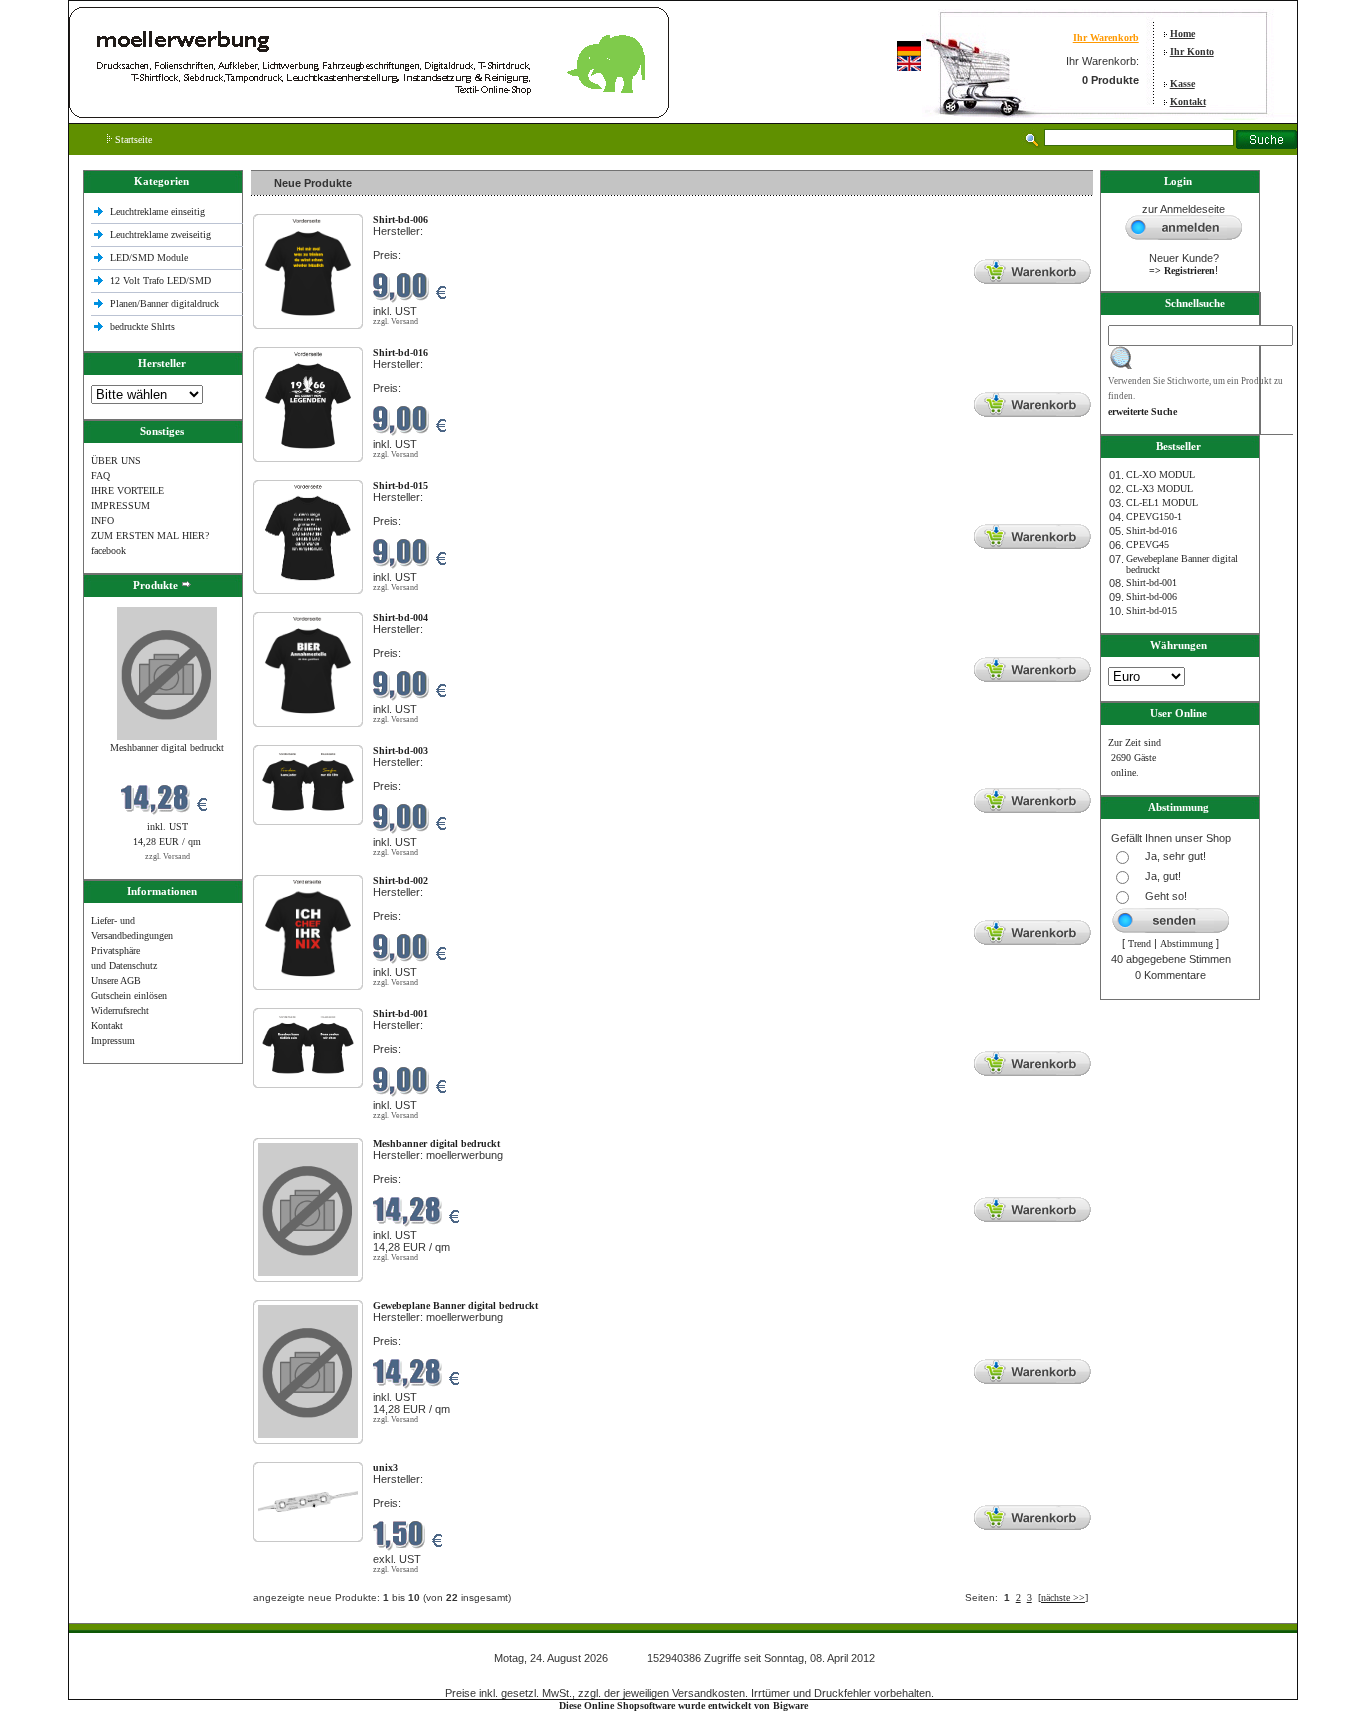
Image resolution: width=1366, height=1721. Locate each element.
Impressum (113, 1040)
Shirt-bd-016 (1151, 530)
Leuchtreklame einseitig (159, 211)
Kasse (1182, 83)
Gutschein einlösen (129, 995)
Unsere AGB (116, 980)
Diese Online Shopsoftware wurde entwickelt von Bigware (683, 1705)
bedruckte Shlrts (142, 326)
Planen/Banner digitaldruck (164, 303)
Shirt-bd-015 (1151, 610)
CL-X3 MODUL (1159, 488)
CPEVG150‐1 (1154, 516)
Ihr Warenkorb (1106, 37)
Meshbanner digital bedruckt (167, 747)
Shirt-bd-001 (1151, 582)
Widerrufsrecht (120, 1010)
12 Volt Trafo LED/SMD (160, 280)
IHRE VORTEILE (127, 490)
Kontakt (1188, 101)
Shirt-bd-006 (1151, 596)
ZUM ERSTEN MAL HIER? (150, 535)
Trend (1139, 943)
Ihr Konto (1192, 51)
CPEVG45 (1147, 544)
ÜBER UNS (116, 460)
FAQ (100, 475)
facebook (108, 550)
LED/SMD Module (149, 257)
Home (1182, 33)
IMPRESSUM (120, 505)
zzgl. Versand (167, 856)
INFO (102, 520)
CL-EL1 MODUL (1162, 502)
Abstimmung (1186, 943)
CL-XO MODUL (1160, 474)
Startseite (132, 139)
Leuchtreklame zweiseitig (162, 234)
